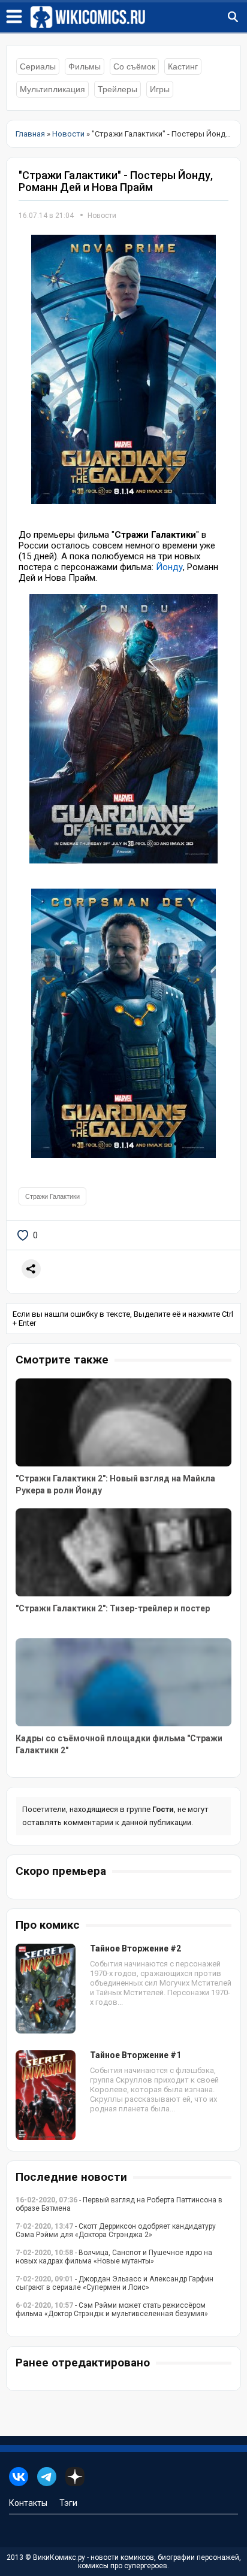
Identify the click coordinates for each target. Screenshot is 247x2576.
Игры (160, 89)
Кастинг (183, 66)
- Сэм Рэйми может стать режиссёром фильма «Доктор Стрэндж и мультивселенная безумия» (112, 2310)
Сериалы (38, 66)
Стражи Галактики (52, 1196)
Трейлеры (118, 89)
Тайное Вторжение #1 (135, 2055)
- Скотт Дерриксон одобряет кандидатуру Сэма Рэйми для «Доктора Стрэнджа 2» (116, 2230)
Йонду (169, 567)
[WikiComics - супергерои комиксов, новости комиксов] (138, 17)
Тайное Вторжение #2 (135, 1948)
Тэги (68, 2503)
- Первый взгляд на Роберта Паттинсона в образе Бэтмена (119, 2204)
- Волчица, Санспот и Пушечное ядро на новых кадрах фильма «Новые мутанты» (114, 2257)
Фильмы (85, 66)
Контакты (28, 2503)
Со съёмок (134, 66)
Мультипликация (52, 89)
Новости (102, 216)
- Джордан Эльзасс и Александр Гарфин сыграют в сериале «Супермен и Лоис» (115, 2283)
